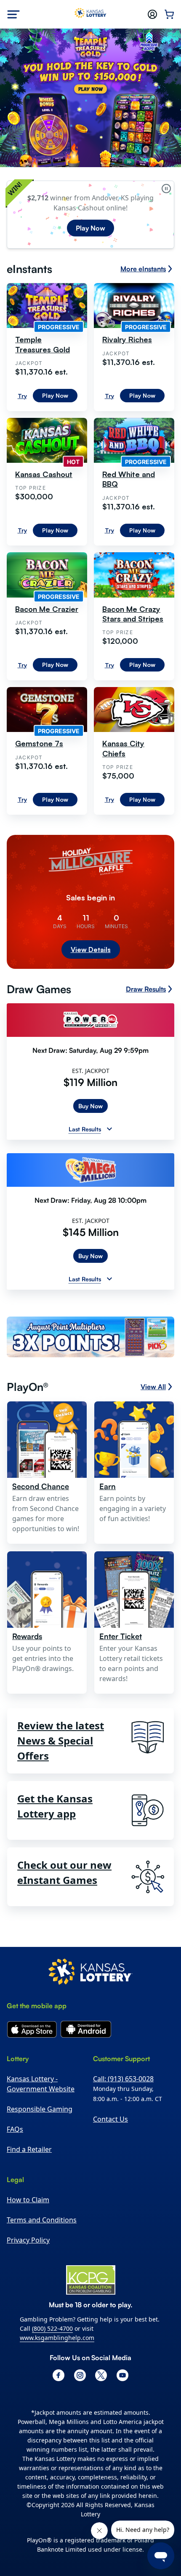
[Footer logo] (90, 1973)
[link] (90, 1338)
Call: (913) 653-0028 (123, 2079)
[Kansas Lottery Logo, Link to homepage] (91, 14)
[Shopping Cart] (169, 14)
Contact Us (110, 2119)
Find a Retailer (29, 2149)
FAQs (15, 2129)
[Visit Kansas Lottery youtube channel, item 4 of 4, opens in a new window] (122, 2375)
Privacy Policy (28, 2240)
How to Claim (28, 2200)
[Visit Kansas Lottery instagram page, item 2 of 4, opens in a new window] (80, 2375)
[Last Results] (109, 1129)
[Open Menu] (13, 14)
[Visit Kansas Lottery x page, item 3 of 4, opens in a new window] (101, 2375)
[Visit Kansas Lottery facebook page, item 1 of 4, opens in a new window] (59, 2375)
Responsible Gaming (40, 2109)
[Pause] (166, 189)
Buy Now (90, 1106)
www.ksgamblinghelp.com (57, 2338)
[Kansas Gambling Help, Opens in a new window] (91, 2280)
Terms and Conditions (42, 2220)
